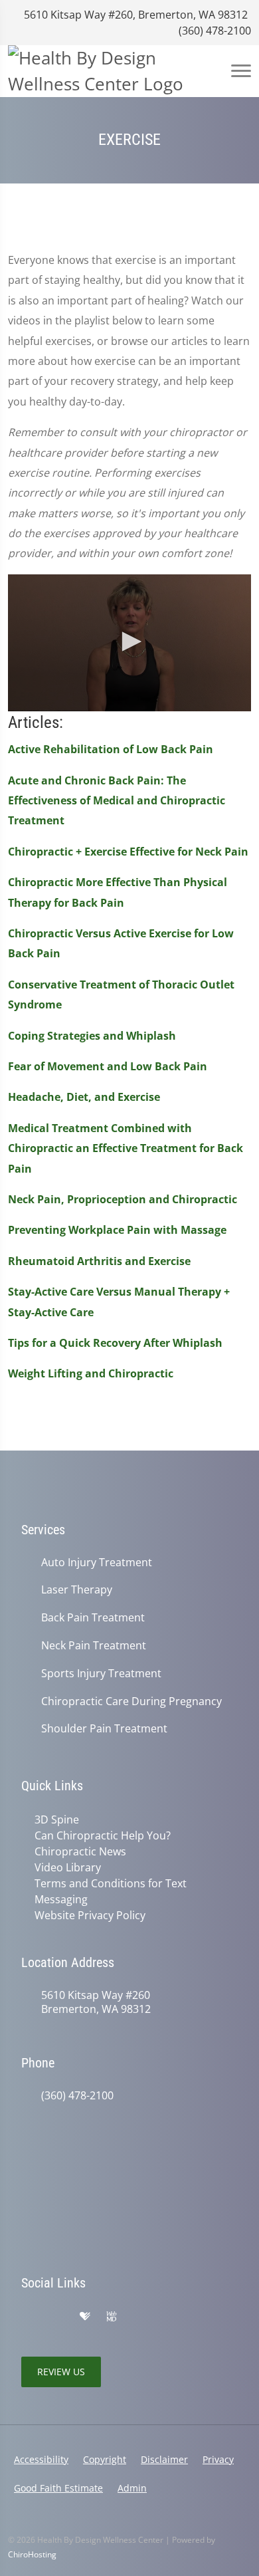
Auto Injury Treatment (97, 1563)
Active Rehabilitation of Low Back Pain (111, 749)
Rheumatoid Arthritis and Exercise (99, 1261)
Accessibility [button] (41, 2459)
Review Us (61, 2372)
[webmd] (112, 2317)
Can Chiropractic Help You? (103, 1835)
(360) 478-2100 (214, 31)
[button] (129, 642)
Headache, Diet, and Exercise (84, 1097)
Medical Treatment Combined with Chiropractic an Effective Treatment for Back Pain (126, 1148)
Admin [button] (132, 2488)
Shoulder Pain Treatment (104, 1729)
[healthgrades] (85, 2317)
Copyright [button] (105, 2459)
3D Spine (57, 1819)
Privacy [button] (218, 2459)
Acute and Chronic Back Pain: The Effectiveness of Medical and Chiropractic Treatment (117, 801)
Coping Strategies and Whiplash (92, 1036)
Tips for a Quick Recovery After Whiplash (115, 1343)
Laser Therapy (77, 1590)
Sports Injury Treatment (101, 1674)
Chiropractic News (80, 1851)
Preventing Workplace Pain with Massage (117, 1230)
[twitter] (139, 2317)
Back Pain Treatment (93, 1618)
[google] (28, 2317)
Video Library (68, 1867)
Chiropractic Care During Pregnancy (131, 1701)
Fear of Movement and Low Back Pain (108, 1066)
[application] (129, 643)
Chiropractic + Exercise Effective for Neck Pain (128, 852)
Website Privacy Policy (90, 1915)
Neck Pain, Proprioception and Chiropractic (123, 1199)
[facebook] (57, 2317)
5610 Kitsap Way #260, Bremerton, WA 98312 (134, 15)
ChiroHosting (32, 2554)
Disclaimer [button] (164, 2459)
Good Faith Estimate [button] (58, 2488)
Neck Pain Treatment (94, 1646)
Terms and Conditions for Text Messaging (111, 1891)
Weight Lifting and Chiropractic (91, 1373)
